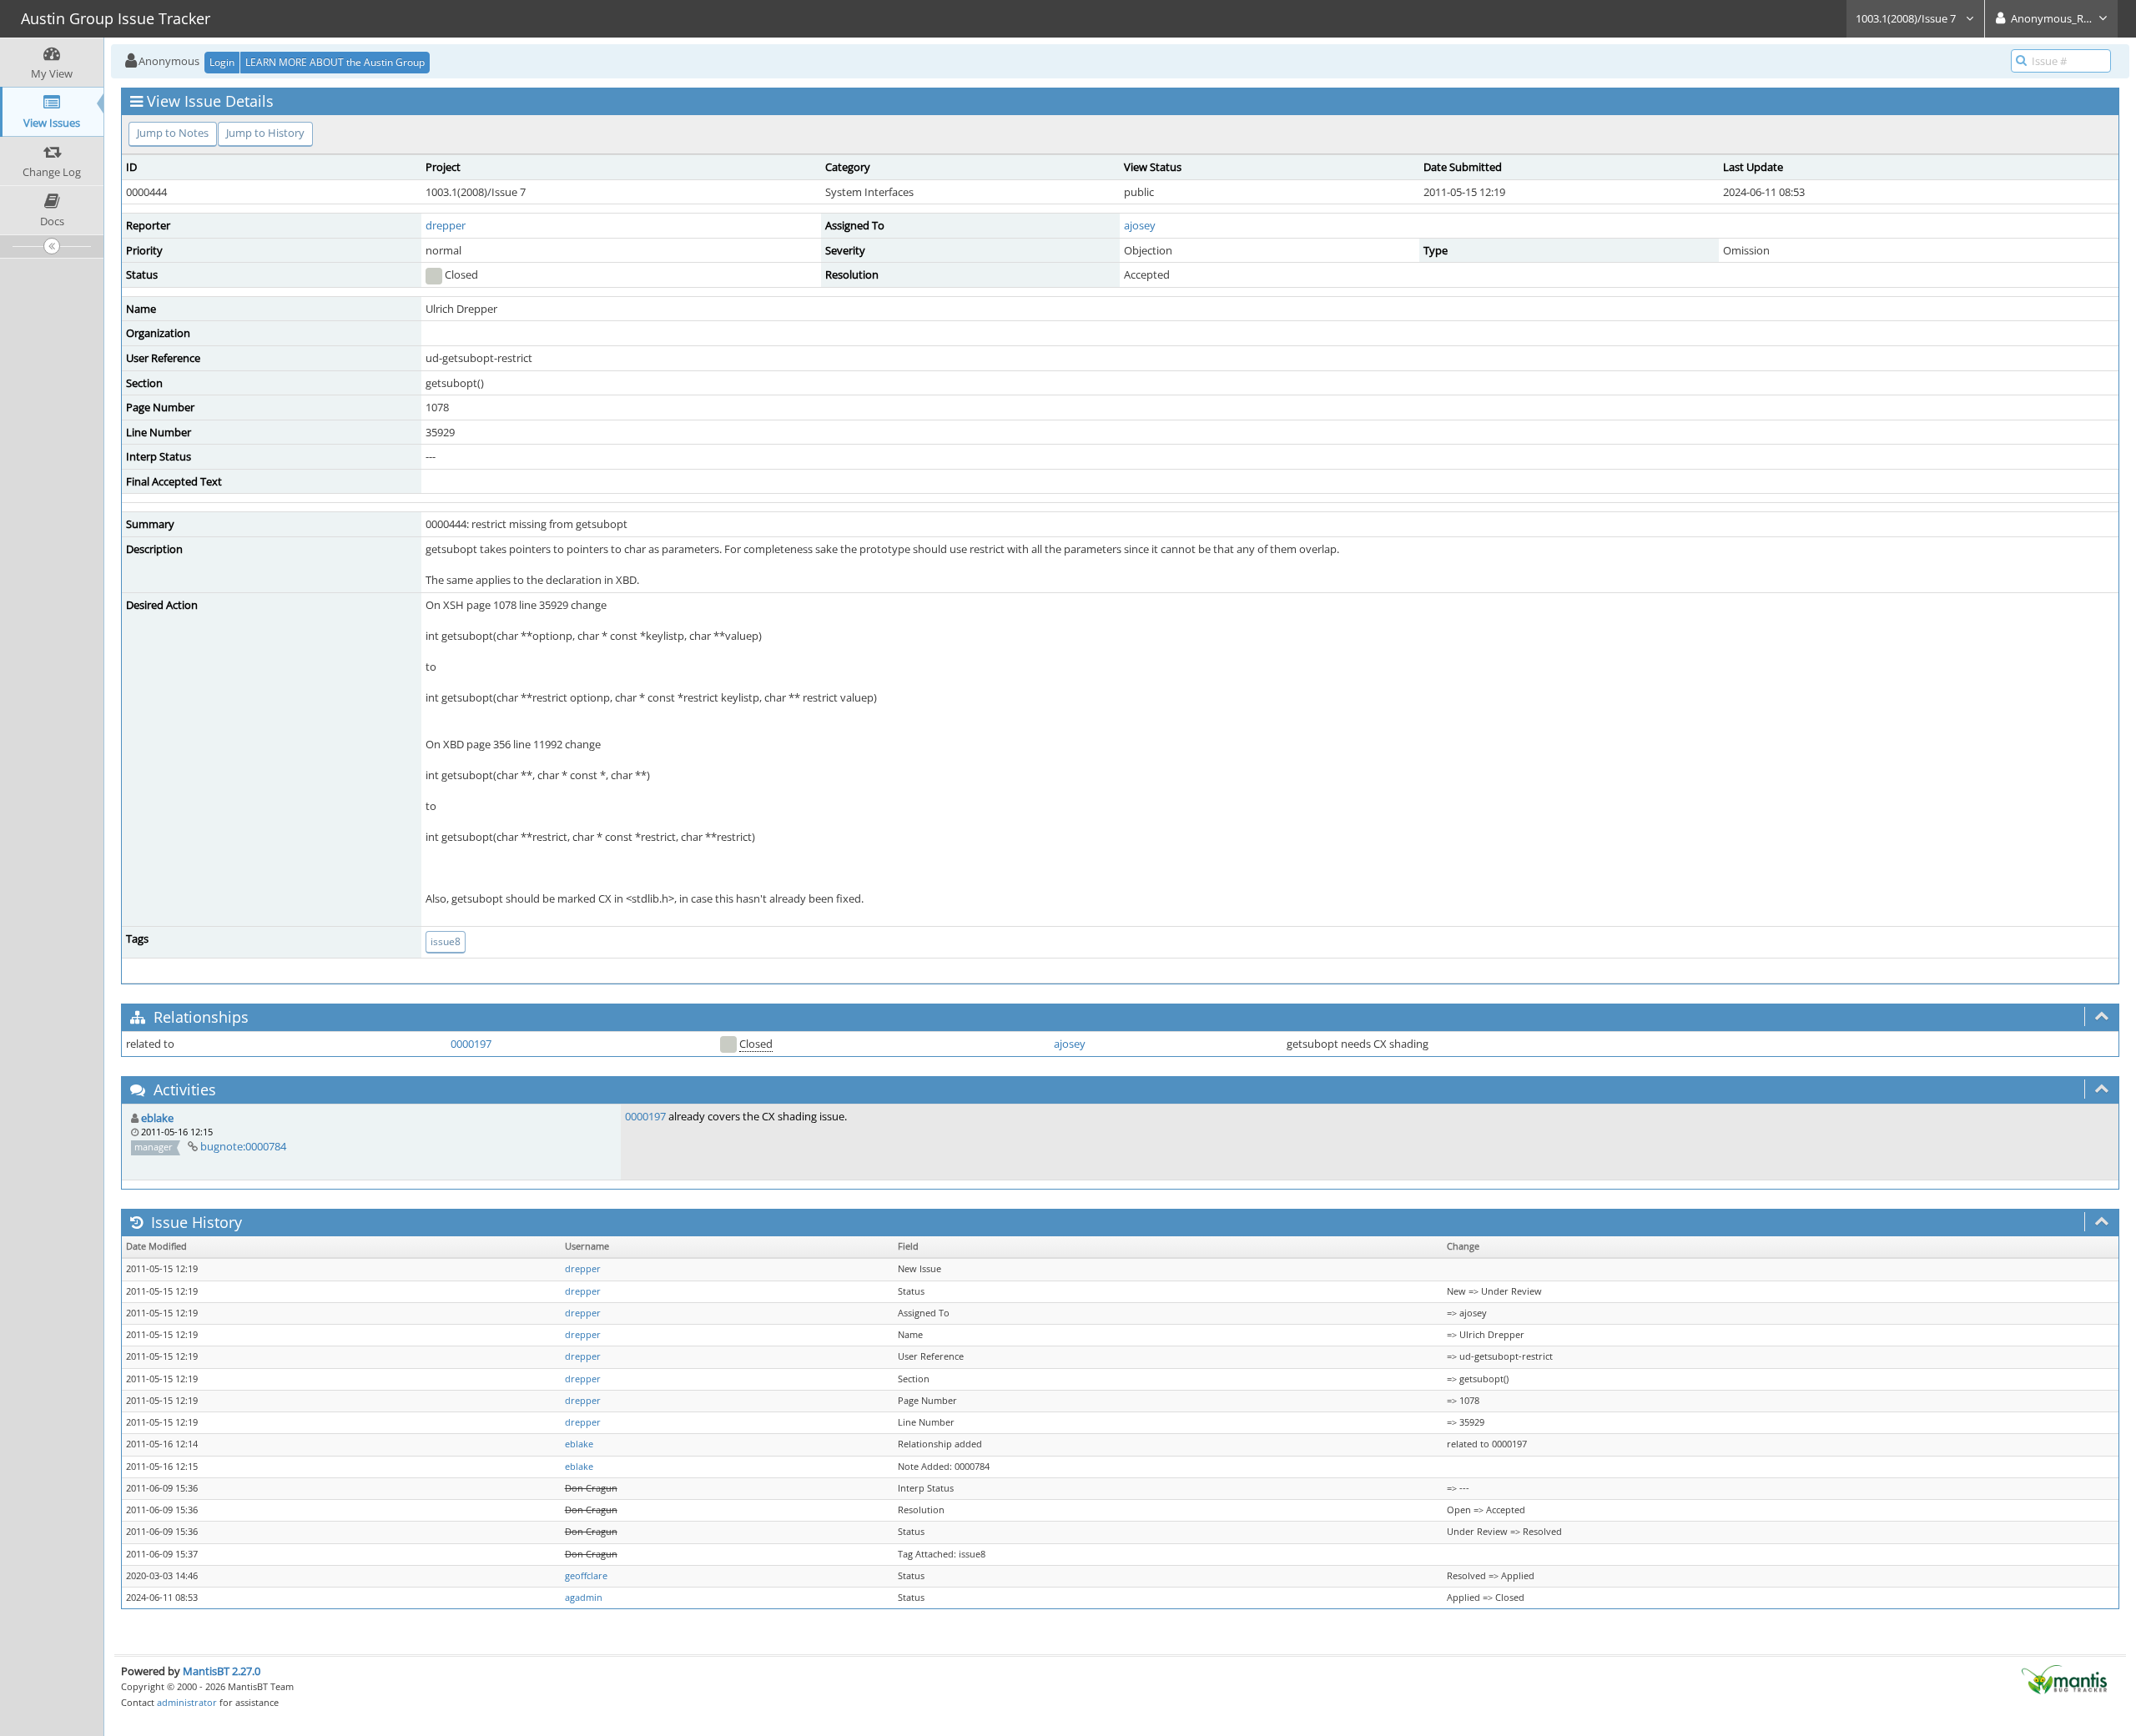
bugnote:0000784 (243, 1146)
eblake (157, 1118)
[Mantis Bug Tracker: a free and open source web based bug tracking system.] (2064, 1678)
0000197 (471, 1044)
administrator (187, 1702)
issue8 (446, 941)
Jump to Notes (173, 133)
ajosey (1140, 225)
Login (222, 62)
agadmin (584, 1598)
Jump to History (265, 133)
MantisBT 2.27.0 (222, 1671)
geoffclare (586, 1576)
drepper (446, 225)
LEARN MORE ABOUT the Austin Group (335, 62)
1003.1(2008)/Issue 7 (1907, 18)
